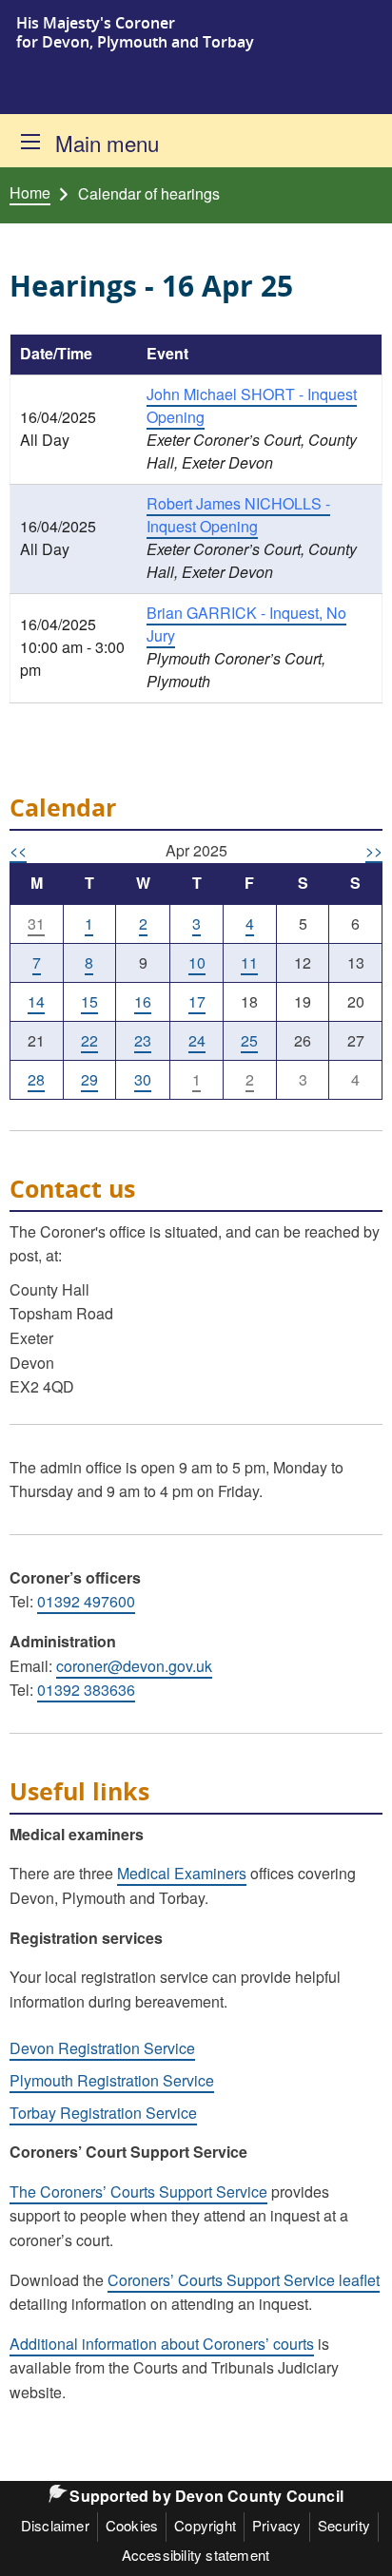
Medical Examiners (182, 1873)
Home (30, 193)
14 (36, 1001)
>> (374, 850)
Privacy (276, 2525)
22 (89, 1040)
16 (143, 1001)
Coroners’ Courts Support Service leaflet (244, 2280)
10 (197, 962)
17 (197, 1001)
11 (249, 962)
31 (36, 923)
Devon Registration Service (102, 2048)
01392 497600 (86, 1601)
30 (143, 1079)
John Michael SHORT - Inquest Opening (252, 405)
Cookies (132, 2525)
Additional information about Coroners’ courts (162, 2344)
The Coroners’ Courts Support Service (138, 2192)
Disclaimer (55, 2525)
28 (36, 1079)
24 (197, 1040)
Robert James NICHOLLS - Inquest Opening (238, 515)
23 (143, 1040)
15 (89, 1001)
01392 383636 (86, 1690)
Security (344, 2525)
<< (18, 850)
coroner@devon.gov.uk (134, 1666)
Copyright (205, 2525)
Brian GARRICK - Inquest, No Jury (246, 624)
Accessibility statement (196, 2555)
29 (89, 1079)
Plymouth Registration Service (112, 2080)
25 (249, 1040)
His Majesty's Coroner (96, 23)
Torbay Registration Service (103, 2113)
